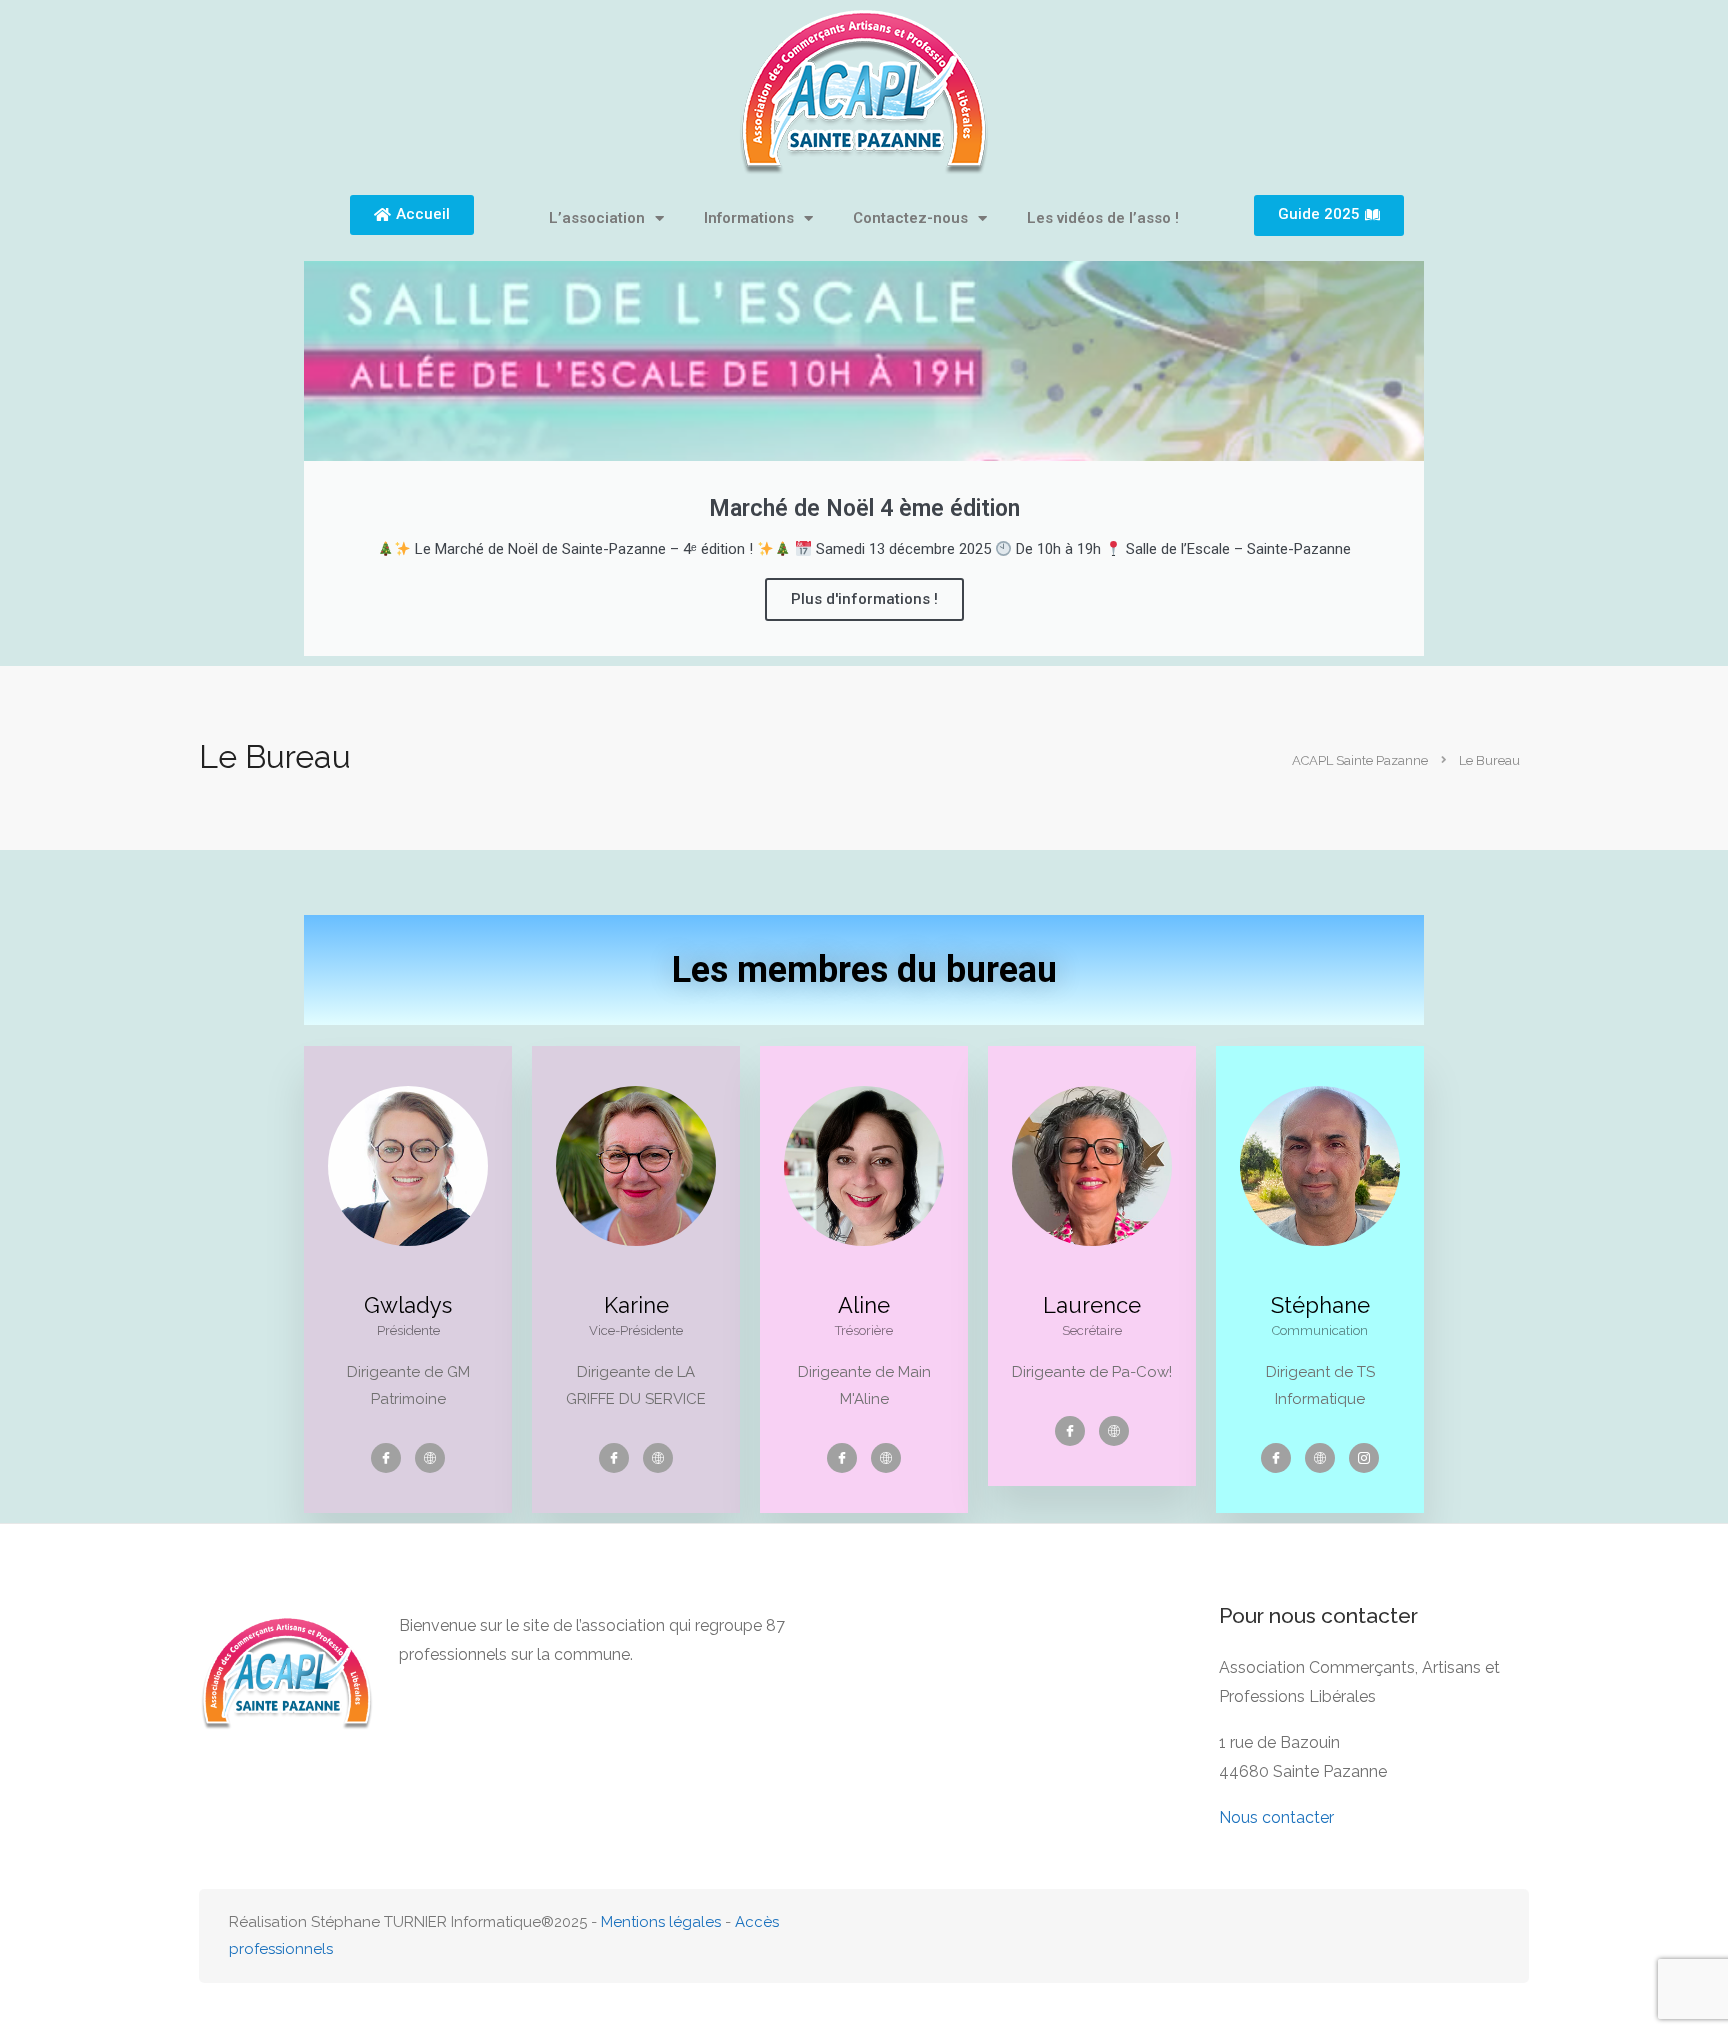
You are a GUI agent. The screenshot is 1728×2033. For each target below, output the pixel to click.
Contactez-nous (910, 218)
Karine (636, 1305)
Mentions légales (661, 1922)
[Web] (430, 1458)
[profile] (408, 1279)
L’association (597, 218)
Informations (749, 218)
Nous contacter (1276, 1817)
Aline (864, 1305)
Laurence (1092, 1305)
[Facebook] (386, 1458)
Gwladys (408, 1305)
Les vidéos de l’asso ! (1103, 218)
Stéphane (1320, 1305)
